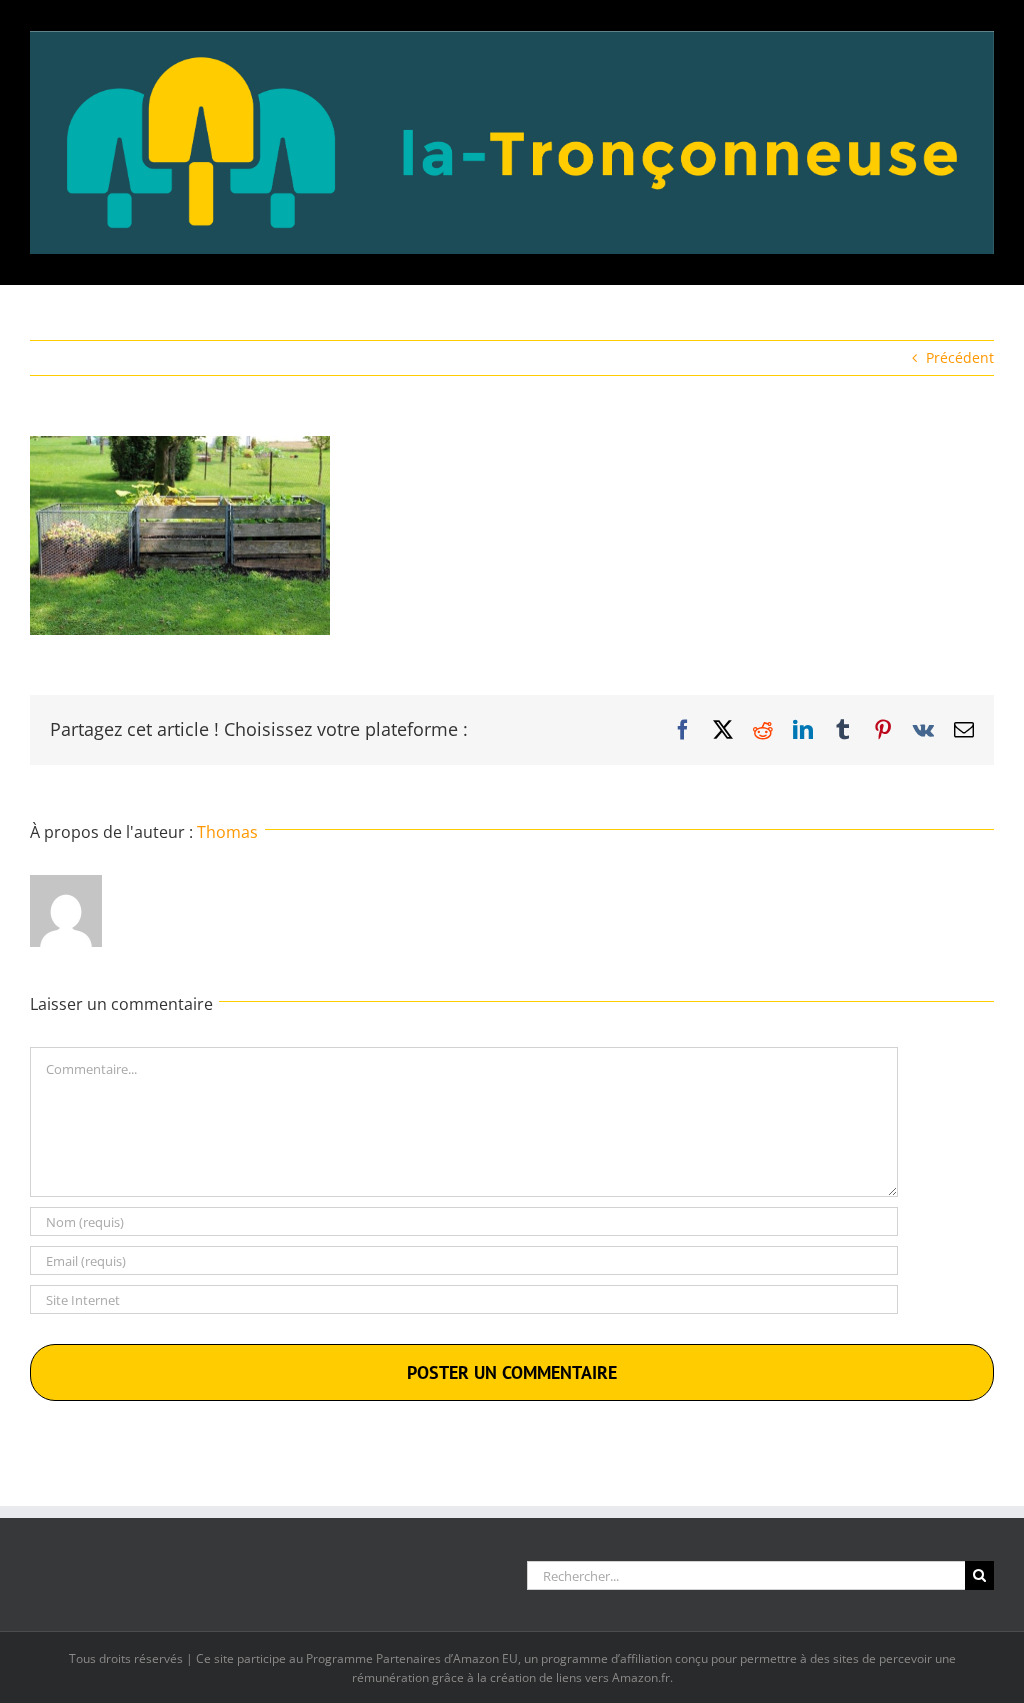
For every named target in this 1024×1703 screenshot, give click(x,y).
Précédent (960, 357)
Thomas (227, 832)
